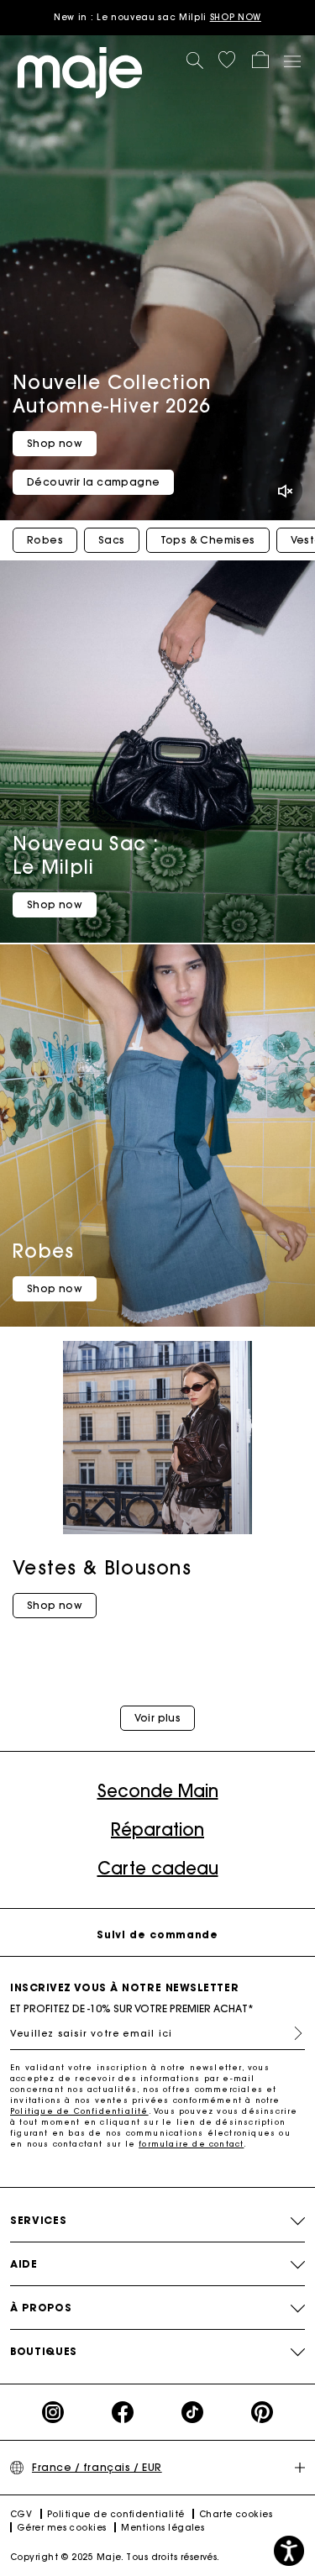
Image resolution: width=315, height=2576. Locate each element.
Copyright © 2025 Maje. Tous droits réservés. (115, 2557)
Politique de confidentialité (116, 2514)
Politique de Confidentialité (79, 2111)
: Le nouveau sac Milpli (157, 17)
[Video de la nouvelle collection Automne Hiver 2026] (157, 278)
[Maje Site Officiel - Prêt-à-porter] (80, 72)
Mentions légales (163, 2528)
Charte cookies (236, 2514)
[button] (227, 60)
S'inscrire (291, 2033)
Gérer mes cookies (62, 2528)
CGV (21, 2514)
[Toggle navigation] (291, 60)
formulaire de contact (191, 2144)
